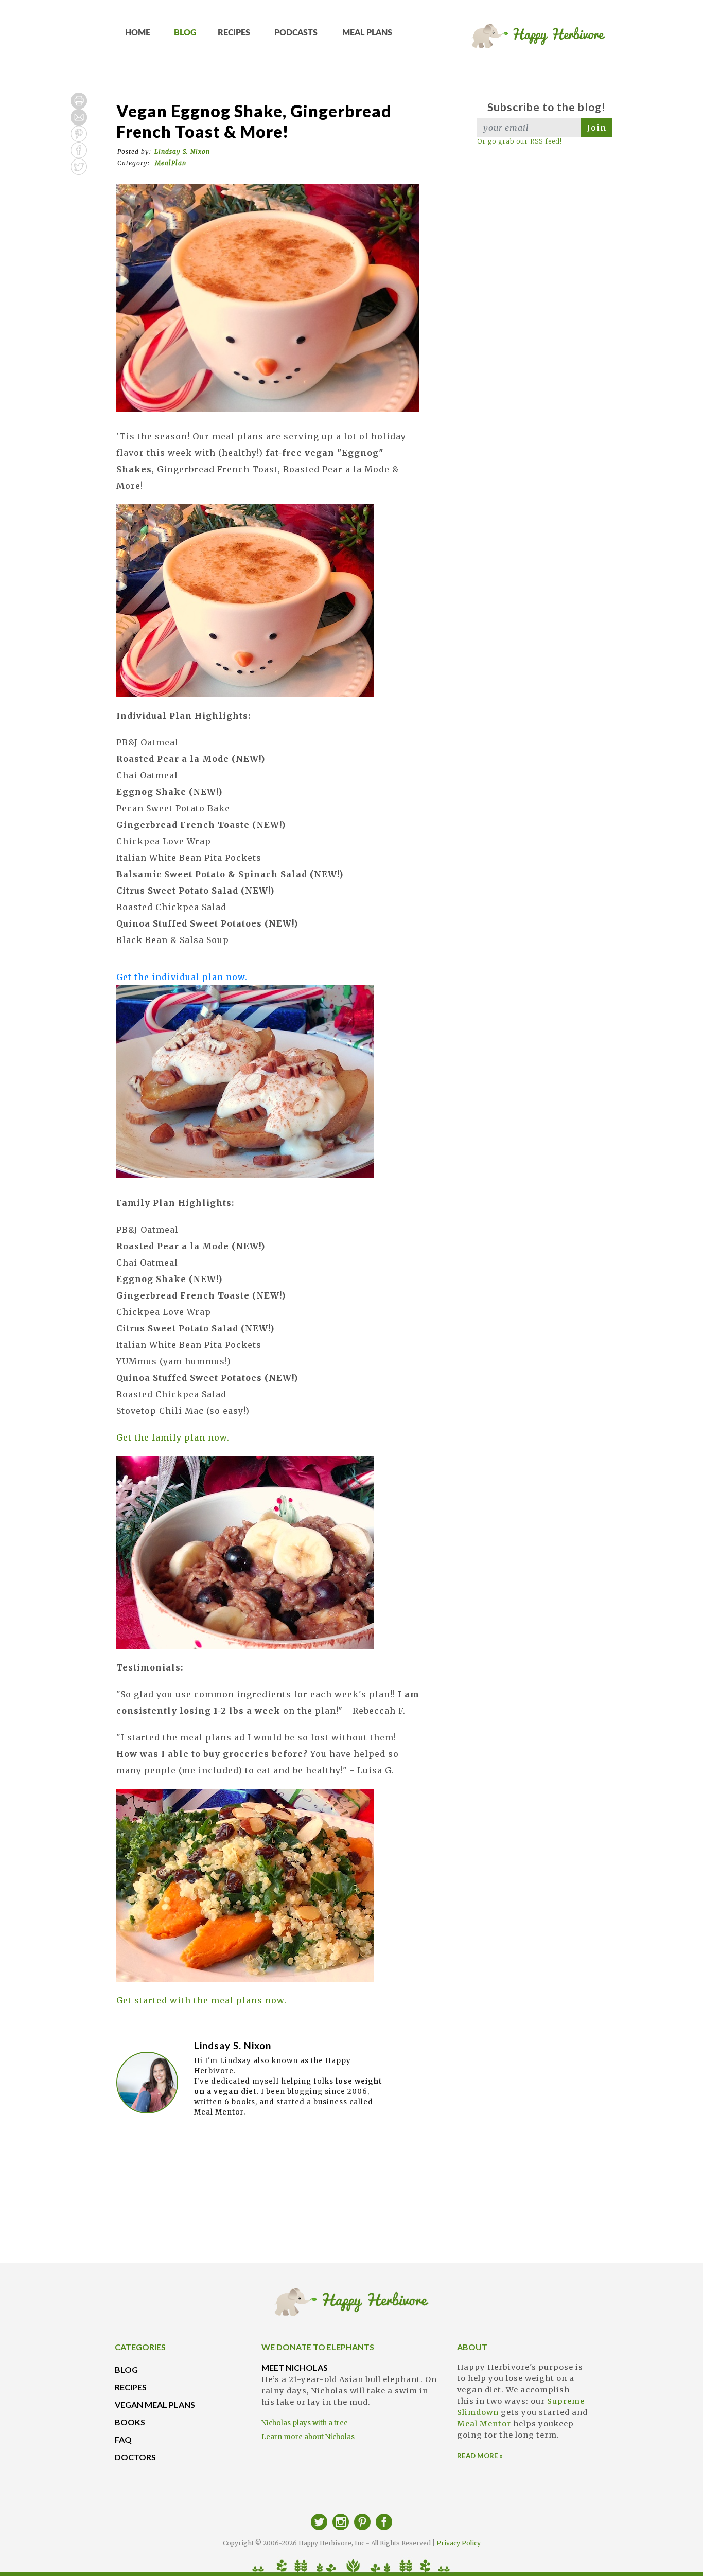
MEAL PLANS (367, 33)
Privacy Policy (459, 2543)
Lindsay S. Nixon (182, 152)
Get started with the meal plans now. (201, 2000)
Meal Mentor (484, 2424)
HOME (138, 33)
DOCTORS (135, 2457)
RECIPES (234, 33)
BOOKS (130, 2422)
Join (597, 128)
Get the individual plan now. (182, 977)
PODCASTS (296, 33)
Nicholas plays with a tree (305, 2423)
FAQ (123, 2439)
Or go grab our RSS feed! (520, 141)
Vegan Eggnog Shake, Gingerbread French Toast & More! (254, 121)
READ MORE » (480, 2456)
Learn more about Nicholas (308, 2437)
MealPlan (171, 163)
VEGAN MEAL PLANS (155, 2404)
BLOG (185, 33)
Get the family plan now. (173, 1437)
